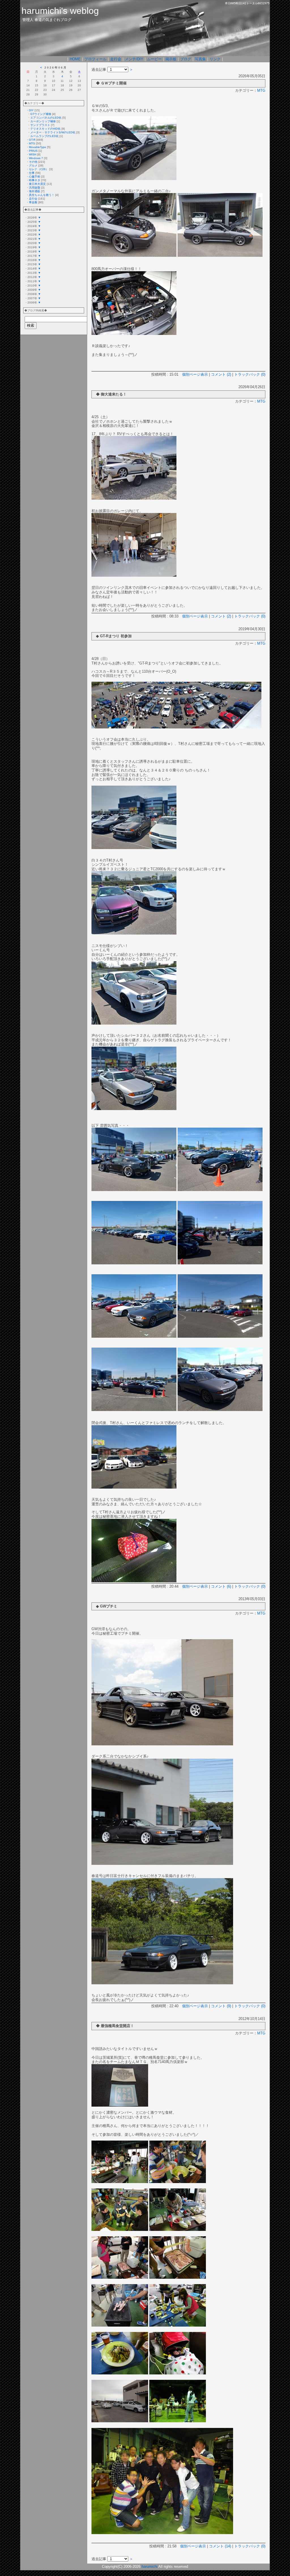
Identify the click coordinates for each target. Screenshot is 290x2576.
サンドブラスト (40, 125)
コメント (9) (221, 2006)
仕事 (32, 173)
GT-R (32, 140)
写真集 (200, 59)
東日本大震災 (37, 184)
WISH (33, 154)
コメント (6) (221, 1586)
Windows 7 (36, 158)
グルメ (33, 165)
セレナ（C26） (39, 169)
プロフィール (95, 59)
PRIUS (33, 151)
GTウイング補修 (41, 114)
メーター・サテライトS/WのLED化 (53, 132)
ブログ (186, 59)
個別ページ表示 (195, 374)
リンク (215, 59)
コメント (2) (221, 374)
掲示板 (171, 59)
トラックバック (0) (250, 374)
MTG (32, 143)
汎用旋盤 (35, 188)
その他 (33, 162)
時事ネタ (35, 180)
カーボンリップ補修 (43, 121)
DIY (31, 110)
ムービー (154, 59)
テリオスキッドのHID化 (45, 129)
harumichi (150, 2567)
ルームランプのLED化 (44, 136)
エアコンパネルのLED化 (46, 118)
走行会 (116, 59)
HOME (75, 59)
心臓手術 (35, 177)
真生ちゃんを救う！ (42, 195)
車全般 (33, 202)
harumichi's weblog (60, 11)
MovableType (38, 147)
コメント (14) (220, 2546)
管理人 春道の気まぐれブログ (47, 20)
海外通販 (35, 191)
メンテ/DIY (134, 59)
